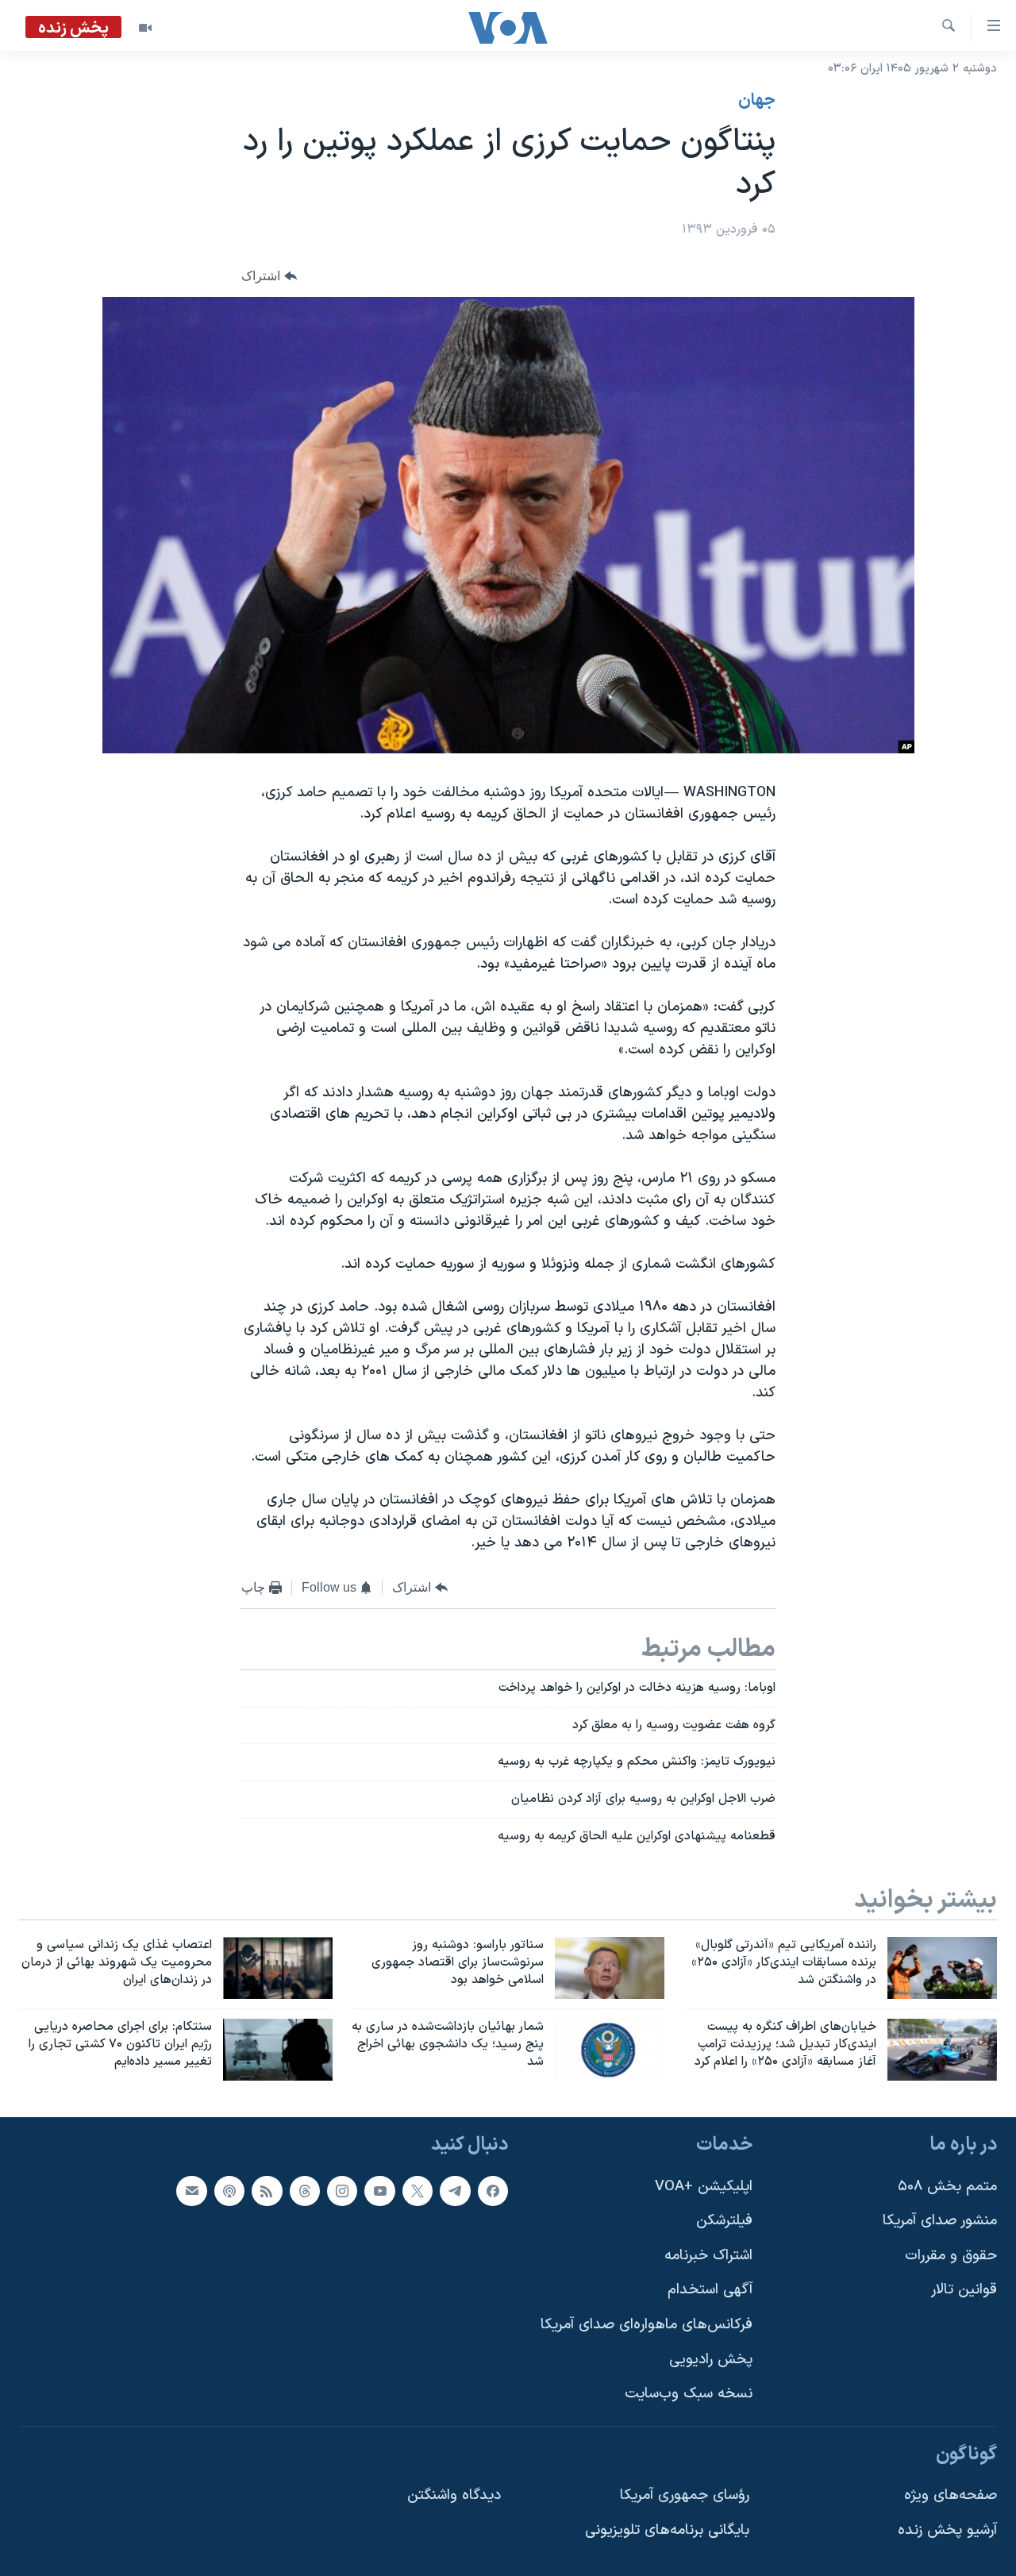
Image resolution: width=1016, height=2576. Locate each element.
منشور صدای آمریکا (940, 2221)
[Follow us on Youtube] (379, 2190)
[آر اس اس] (267, 2190)
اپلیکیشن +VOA (704, 2186)
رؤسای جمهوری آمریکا (685, 2495)
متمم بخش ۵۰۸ (947, 2186)
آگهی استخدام (710, 2290)
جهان (757, 101)
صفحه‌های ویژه (951, 2495)
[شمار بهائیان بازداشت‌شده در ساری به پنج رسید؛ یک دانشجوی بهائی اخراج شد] (610, 2050)
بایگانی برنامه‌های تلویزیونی (667, 2530)
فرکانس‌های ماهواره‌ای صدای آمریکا (647, 2325)
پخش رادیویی (711, 2359)
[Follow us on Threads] (305, 2190)
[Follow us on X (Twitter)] (418, 2190)
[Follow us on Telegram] (455, 2190)
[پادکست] (229, 2190)
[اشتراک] (191, 2190)
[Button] (269, 277)
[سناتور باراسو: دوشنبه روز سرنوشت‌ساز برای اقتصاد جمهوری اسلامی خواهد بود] (610, 1968)
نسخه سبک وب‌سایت (689, 2394)
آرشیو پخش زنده (947, 2530)
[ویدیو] (145, 28)
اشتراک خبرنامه (708, 2255)
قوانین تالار (964, 2290)
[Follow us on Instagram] (342, 2190)
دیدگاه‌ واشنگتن (454, 2495)
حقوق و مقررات (951, 2255)
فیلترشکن (724, 2221)
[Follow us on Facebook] (493, 2190)
